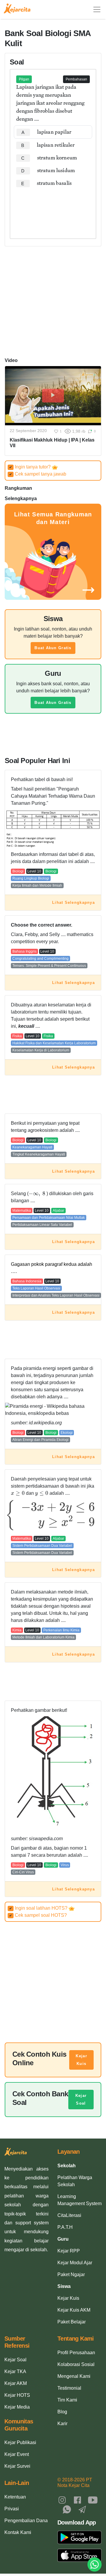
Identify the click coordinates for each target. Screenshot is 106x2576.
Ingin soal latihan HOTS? (39, 1908)
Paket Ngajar (71, 2274)
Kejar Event (17, 2454)
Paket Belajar (72, 2322)
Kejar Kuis (81, 2060)
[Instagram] (62, 2500)
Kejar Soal (81, 2099)
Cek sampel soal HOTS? (38, 1915)
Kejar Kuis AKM (74, 2310)
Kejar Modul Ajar (75, 2263)
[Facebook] (77, 2500)
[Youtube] (93, 2500)
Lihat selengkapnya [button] (73, 902)
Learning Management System (79, 2200)
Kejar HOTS (17, 2395)
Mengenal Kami (74, 2376)
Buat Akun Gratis (53, 648)
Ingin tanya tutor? (30, 467)
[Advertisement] (53, 208)
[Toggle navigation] (97, 9)
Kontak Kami (18, 2532)
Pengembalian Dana (26, 2521)
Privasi (12, 2509)
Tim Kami (67, 2400)
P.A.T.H (65, 2227)
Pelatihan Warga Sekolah (75, 2181)
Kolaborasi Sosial (76, 2364)
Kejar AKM (16, 2383)
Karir (62, 2424)
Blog (62, 2412)
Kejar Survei (17, 2466)
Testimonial (69, 2388)
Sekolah (67, 2166)
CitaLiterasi (69, 2215)
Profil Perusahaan (76, 2353)
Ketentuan (15, 2497)
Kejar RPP (69, 2251)
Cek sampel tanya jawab (38, 474)
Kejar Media (17, 2407)
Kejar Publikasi (20, 2442)
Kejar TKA (15, 2371)
